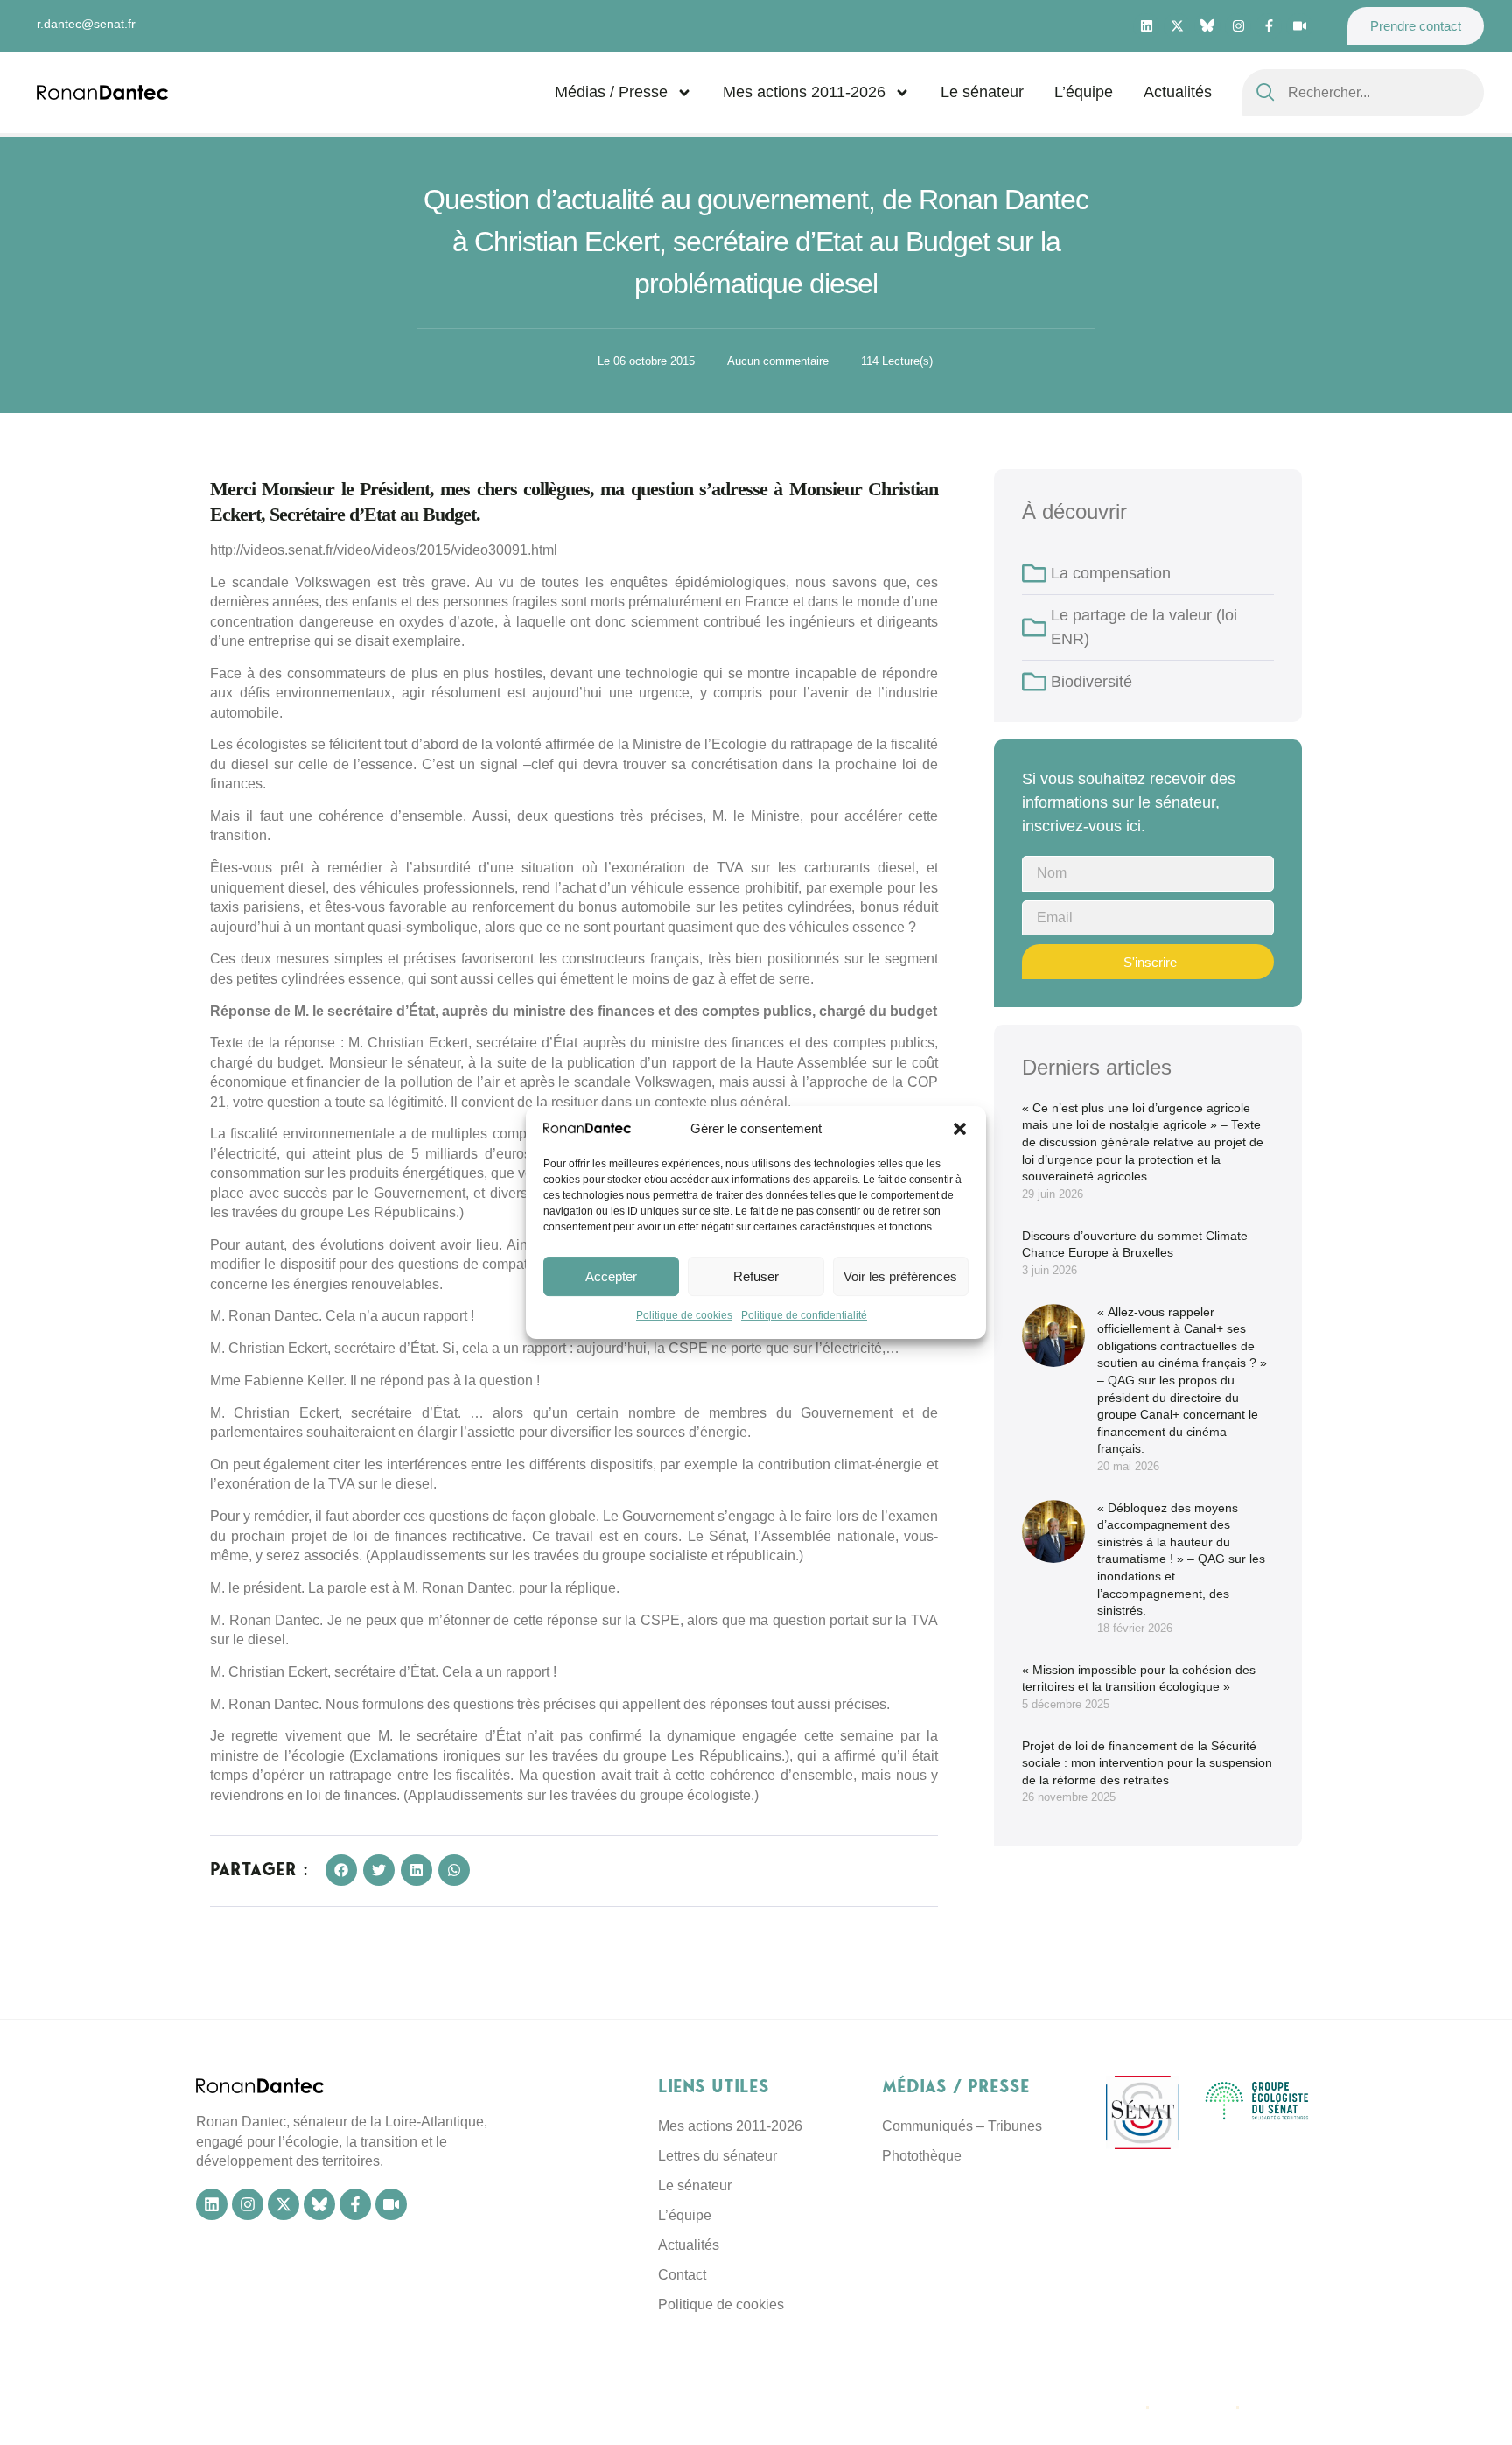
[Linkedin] (1146, 26)
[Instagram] (1238, 26)
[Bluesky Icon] (1207, 25)
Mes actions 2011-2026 (804, 92)
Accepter (611, 1276)
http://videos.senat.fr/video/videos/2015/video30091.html (384, 550)
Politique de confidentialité (804, 1316)
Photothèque (922, 2156)
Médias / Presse (611, 92)
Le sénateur (982, 92)
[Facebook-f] (1269, 26)
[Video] (1299, 26)
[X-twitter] (1177, 26)
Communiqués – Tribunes (962, 2126)
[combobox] (1363, 92)
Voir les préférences (900, 1276)
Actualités (1178, 92)
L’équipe (1084, 92)
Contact (682, 2275)
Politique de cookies (684, 1316)
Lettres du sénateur (717, 2156)
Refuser (756, 1276)
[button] (960, 1129)
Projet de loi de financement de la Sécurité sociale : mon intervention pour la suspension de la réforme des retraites (1147, 1763)
